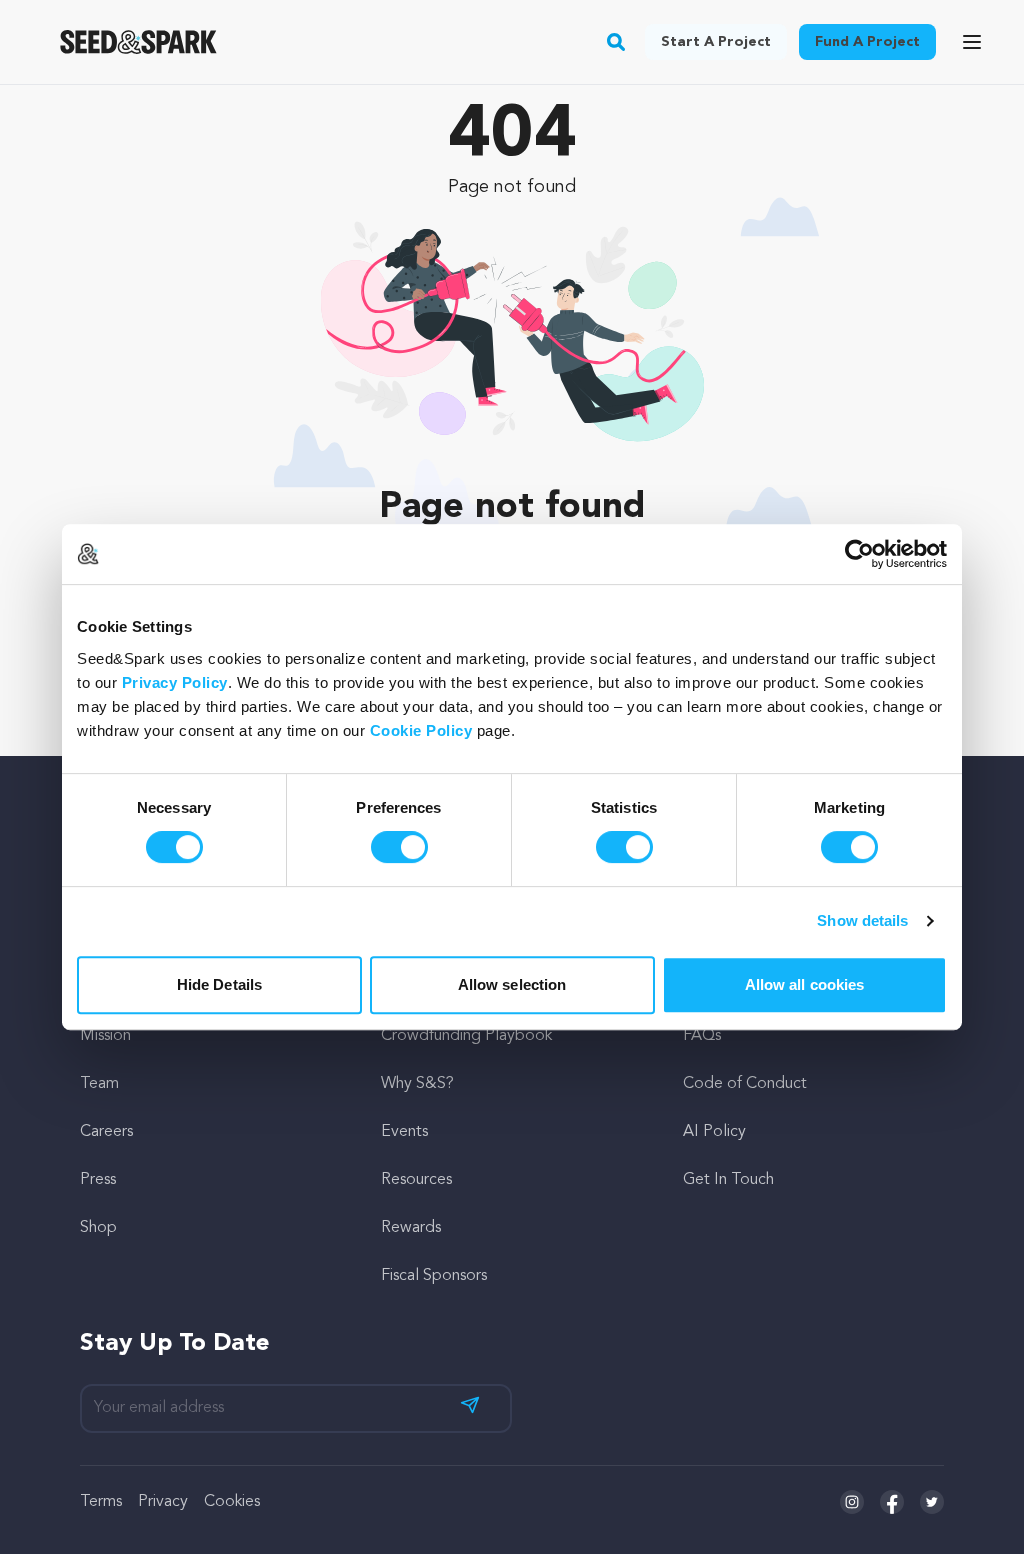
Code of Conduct (745, 1084)
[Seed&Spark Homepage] (138, 42)
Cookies (232, 1502)
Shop (98, 1228)
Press (98, 1180)
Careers (106, 1132)
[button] (616, 42)
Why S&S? (417, 1084)
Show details (862, 920)
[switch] (399, 847)
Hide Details (219, 984)
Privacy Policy (175, 682)
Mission (105, 1036)
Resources (416, 1180)
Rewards (411, 1228)
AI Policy (714, 1132)
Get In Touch (728, 1180)
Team (99, 1084)
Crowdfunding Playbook (466, 1036)
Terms (101, 1502)
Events (404, 1132)
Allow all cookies (805, 984)
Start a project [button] (716, 42)
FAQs (702, 1036)
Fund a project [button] (867, 42)
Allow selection (512, 984)
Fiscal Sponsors (434, 1276)
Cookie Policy (421, 730)
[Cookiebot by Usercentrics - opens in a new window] (859, 554)
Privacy (163, 1502)
